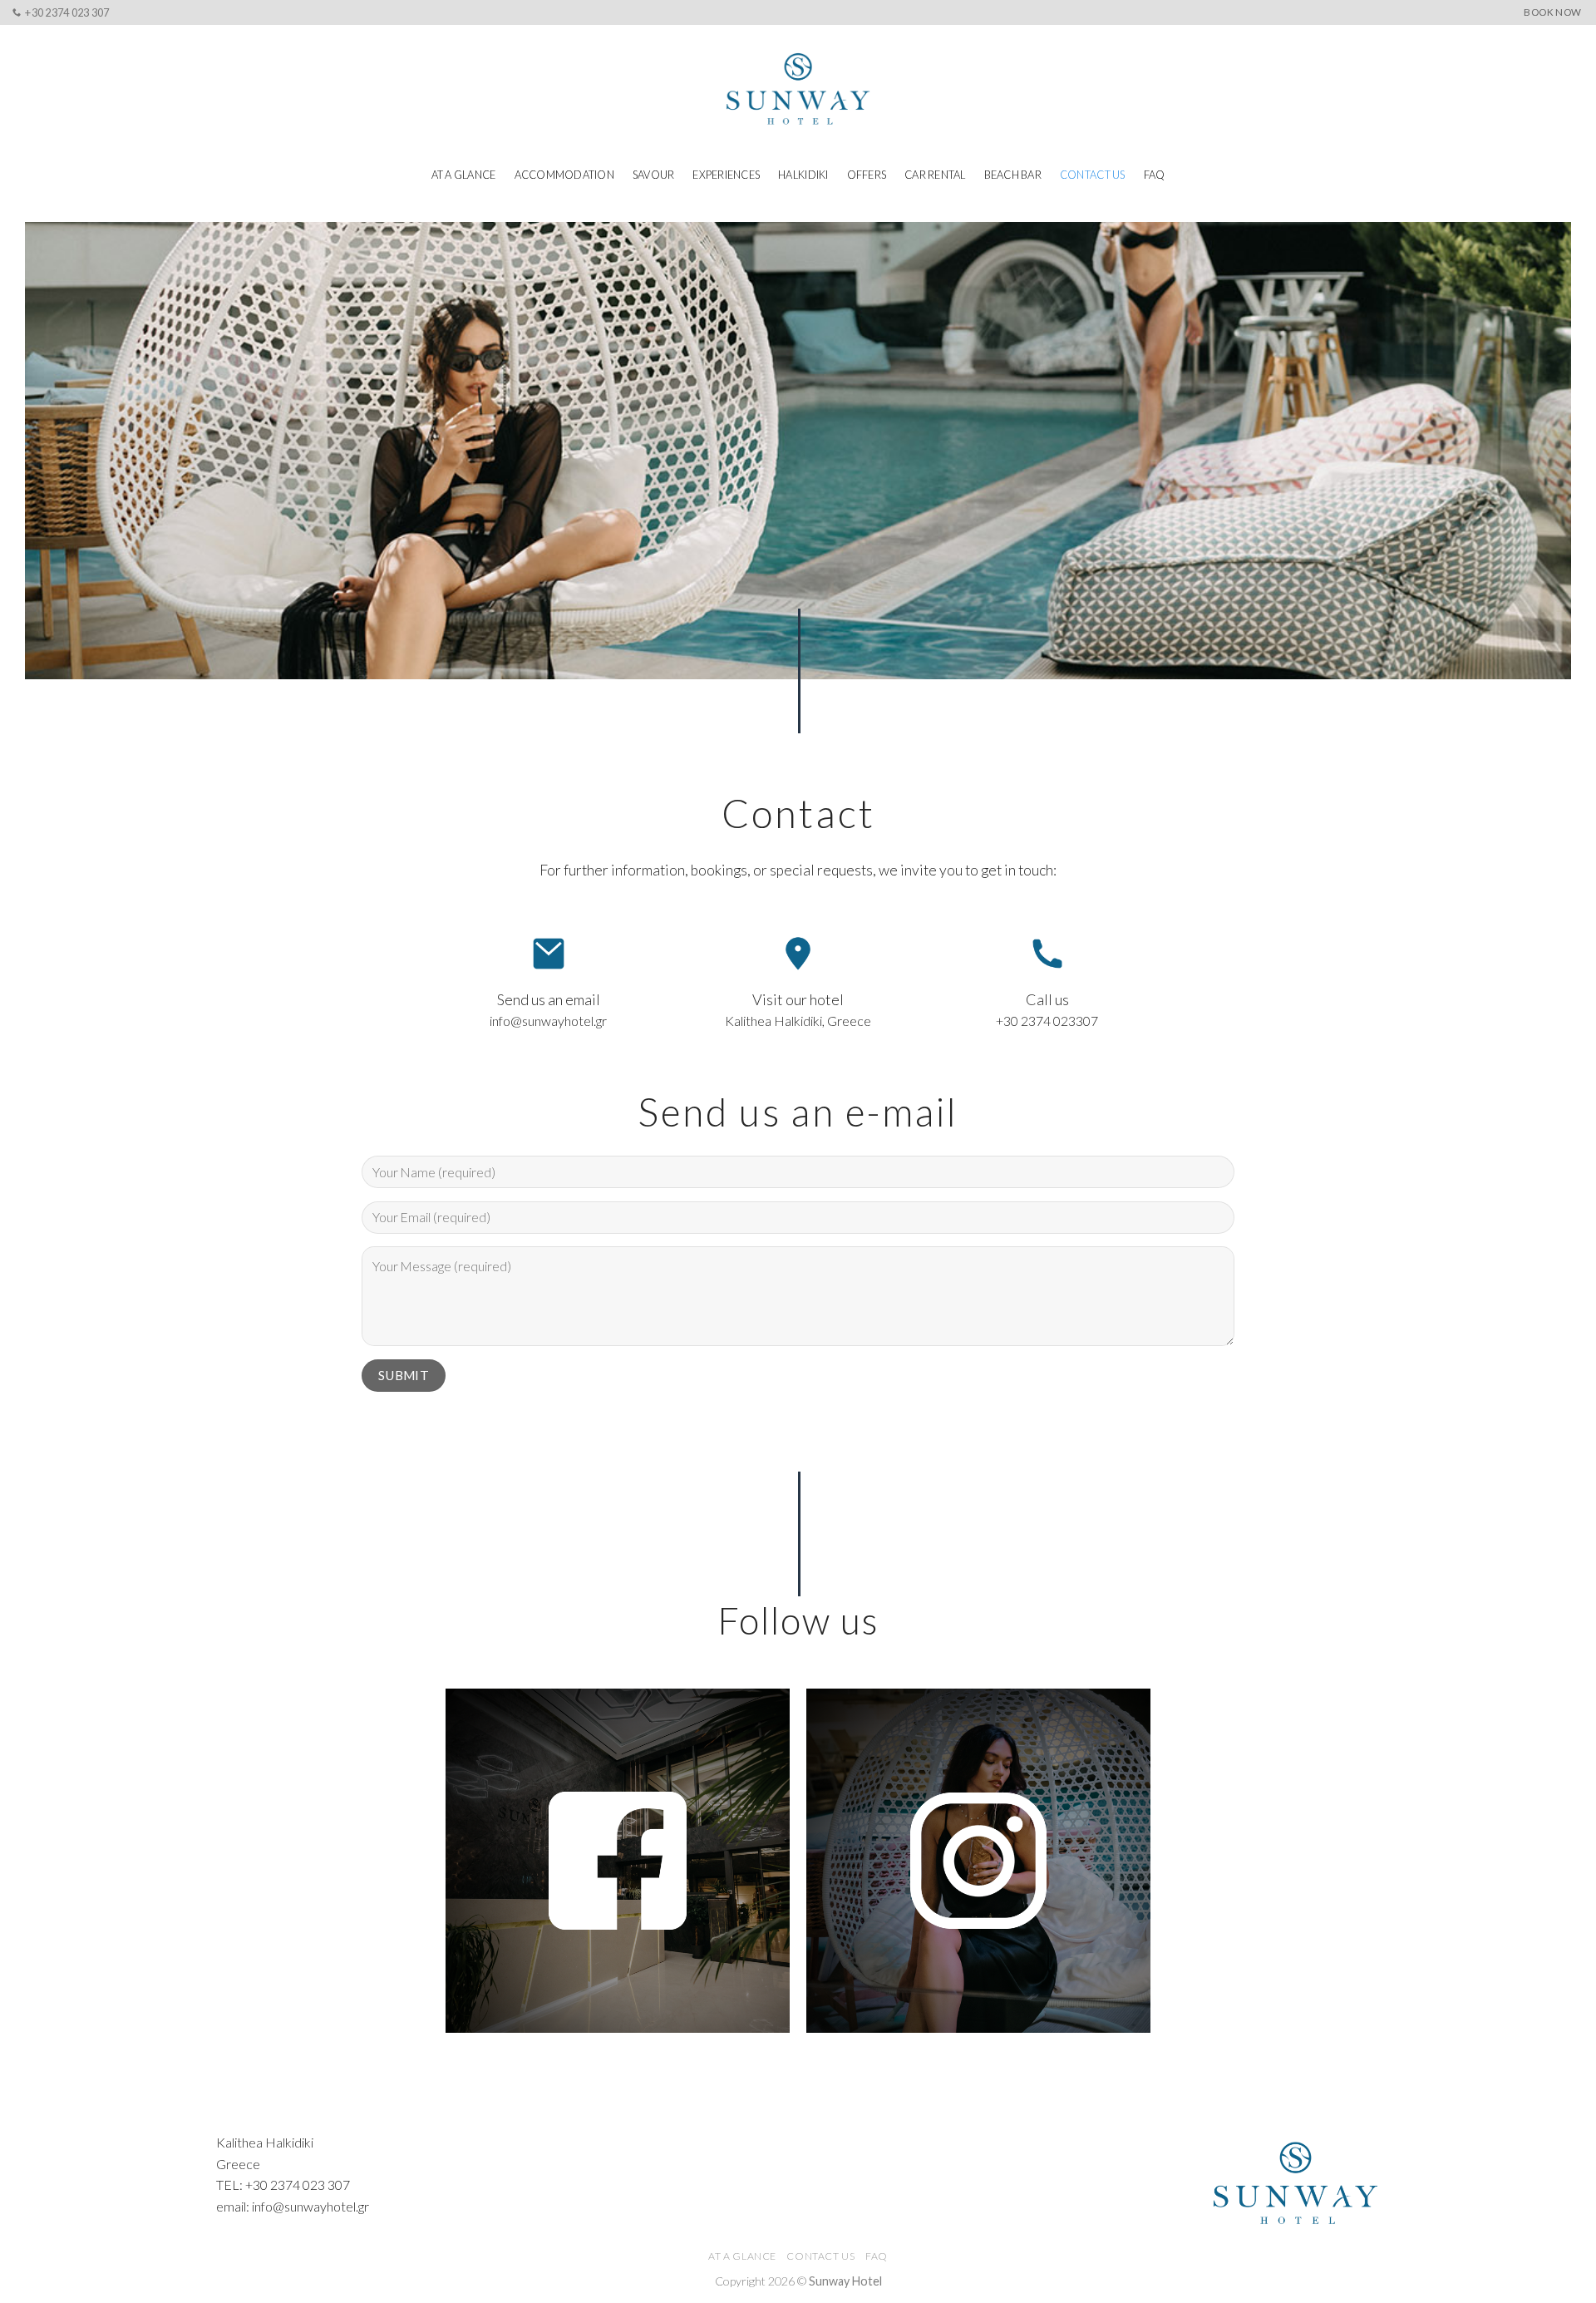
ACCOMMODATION (564, 175)
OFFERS (867, 175)
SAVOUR (654, 175)
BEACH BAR (1013, 175)
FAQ (1155, 175)
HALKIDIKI (803, 175)
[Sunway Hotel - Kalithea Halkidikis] (798, 89)
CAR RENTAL (935, 175)
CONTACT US (1093, 175)
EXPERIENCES (726, 175)
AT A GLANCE (464, 175)
